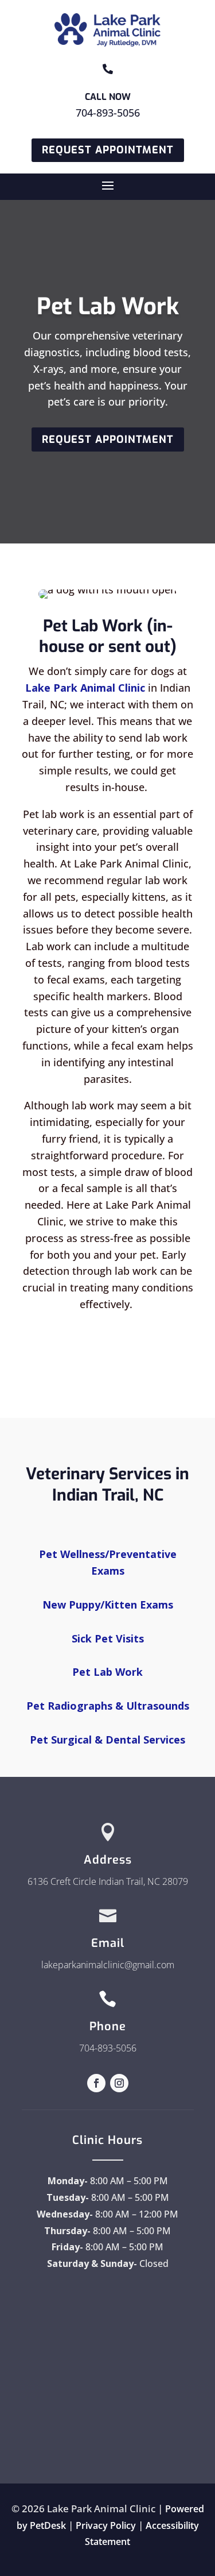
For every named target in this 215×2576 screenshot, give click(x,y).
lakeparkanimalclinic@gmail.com (108, 1965)
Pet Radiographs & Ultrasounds (108, 1706)
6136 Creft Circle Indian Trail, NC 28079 (108, 1881)
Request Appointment (108, 150)
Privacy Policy (106, 2525)
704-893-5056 (108, 113)
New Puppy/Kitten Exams (108, 1605)
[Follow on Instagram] (119, 2083)
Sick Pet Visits (108, 1638)
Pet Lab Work (107, 1672)
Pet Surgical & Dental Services (107, 1740)
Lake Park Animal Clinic (85, 688)
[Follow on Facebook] (96, 2083)
